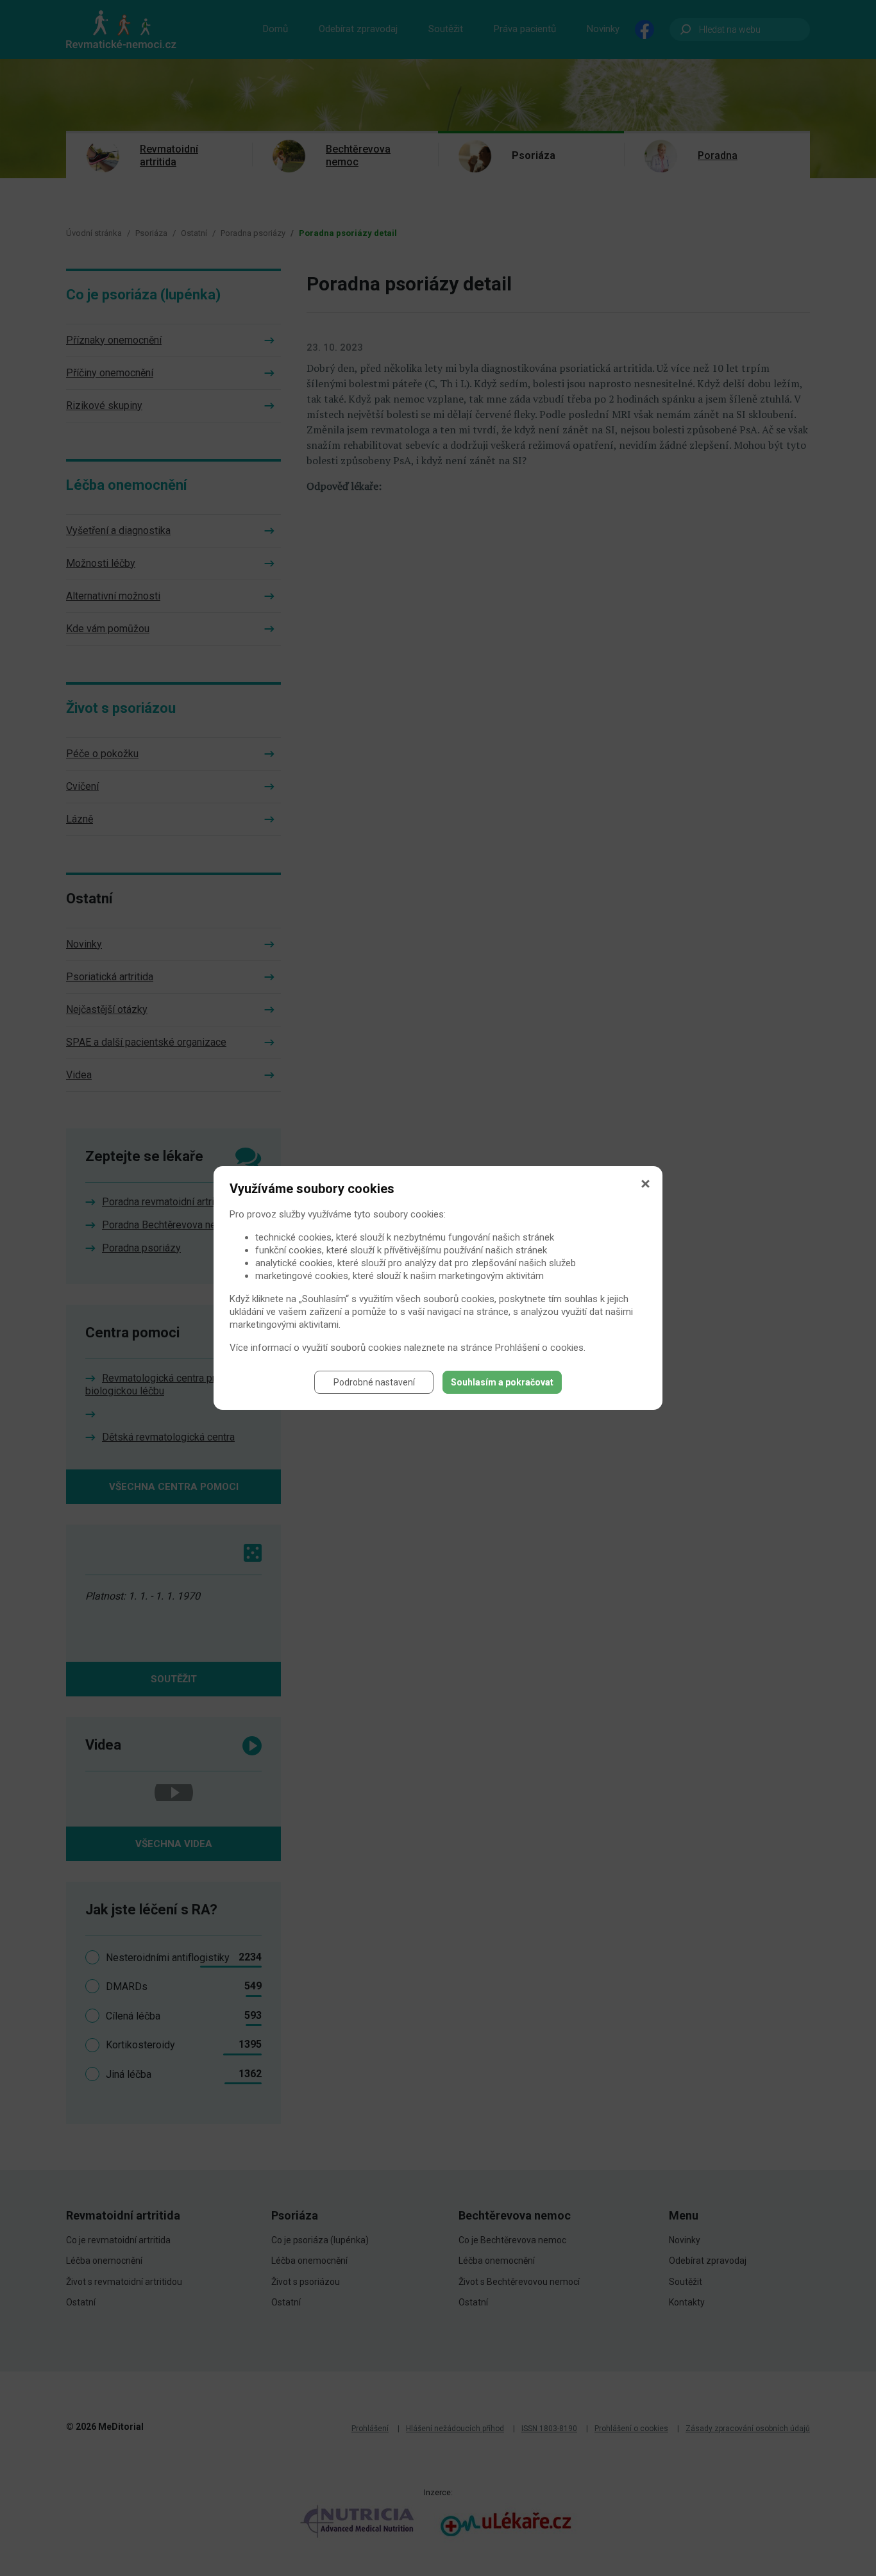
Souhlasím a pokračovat (502, 1382)
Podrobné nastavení (374, 1382)
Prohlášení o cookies (539, 1348)
